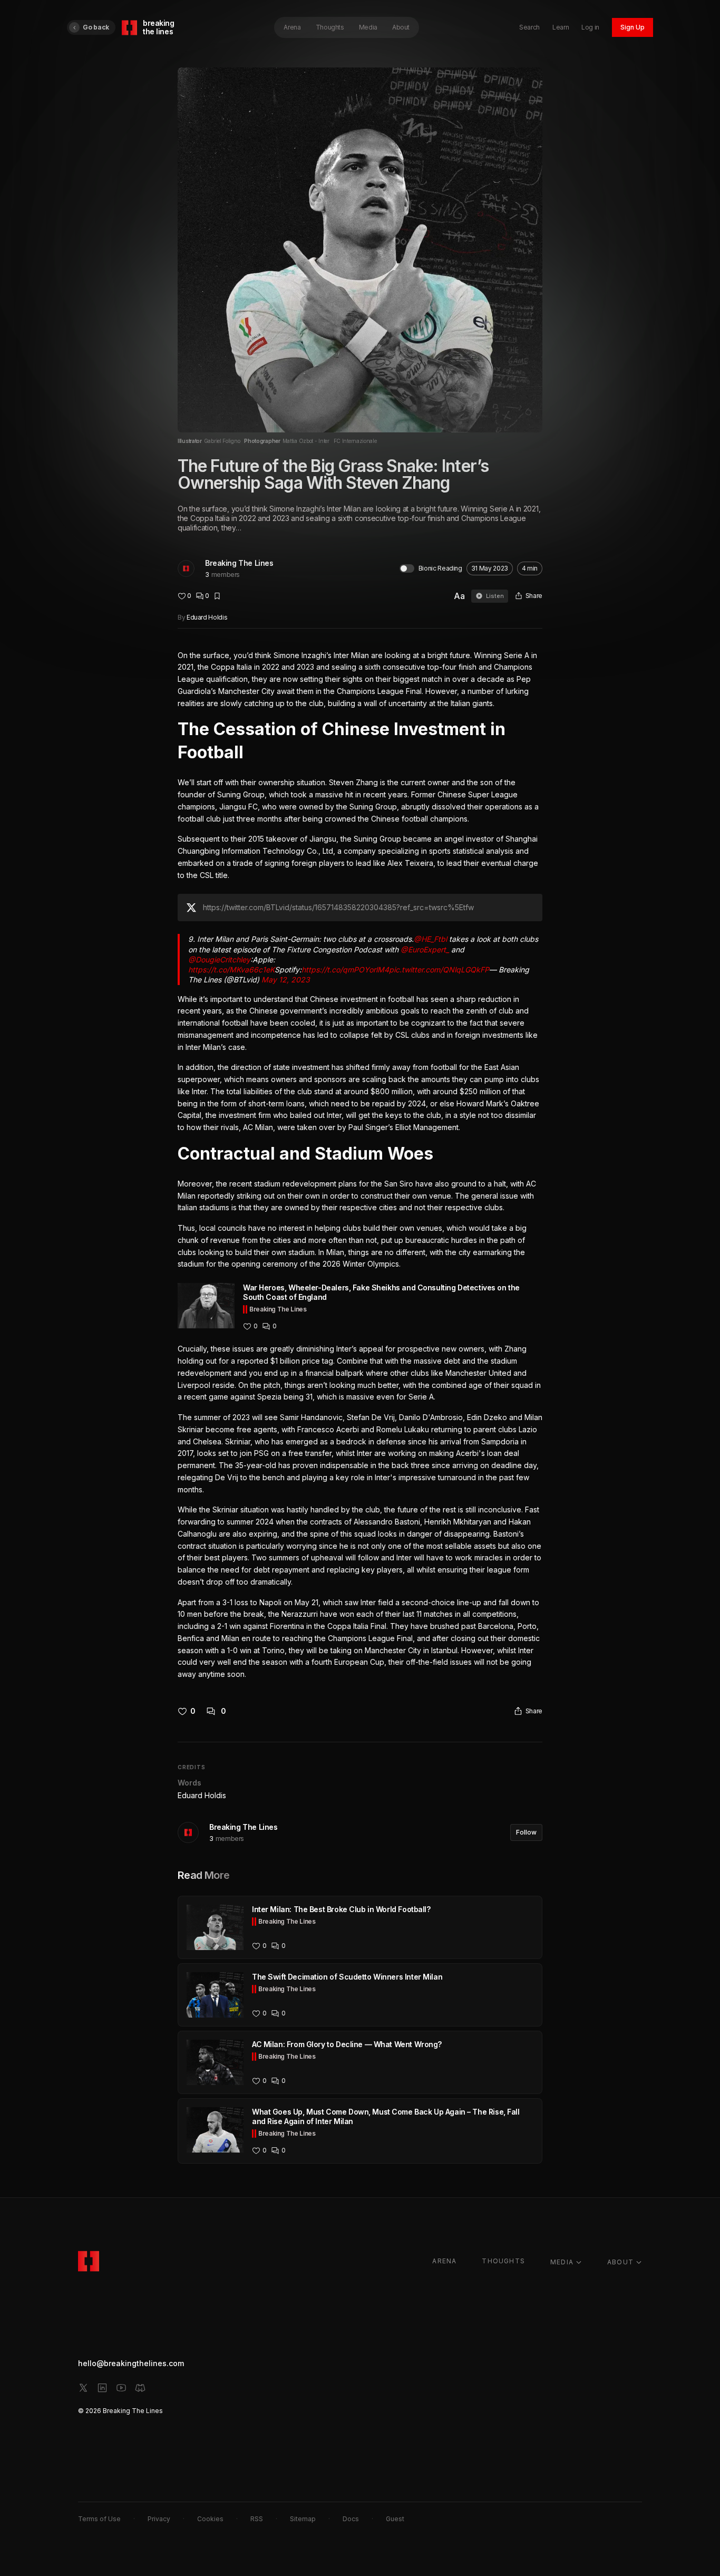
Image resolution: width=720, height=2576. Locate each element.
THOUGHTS (503, 2261)
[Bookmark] (217, 596)
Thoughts (330, 27)
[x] (83, 2388)
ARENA (444, 2261)
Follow (526, 1832)
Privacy (159, 2519)
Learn (561, 27)
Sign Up (633, 27)
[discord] (140, 2388)
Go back (96, 27)
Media (368, 27)
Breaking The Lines (239, 563)
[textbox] (360, 1165)
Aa (459, 596)
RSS (257, 2519)
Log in (590, 27)
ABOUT (620, 2262)
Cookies (210, 2519)
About (401, 27)
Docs (351, 2519)
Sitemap (303, 2519)
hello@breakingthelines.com (131, 2363)
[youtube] (121, 2388)
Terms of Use (99, 2519)
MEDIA (562, 2262)
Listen (495, 596)
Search (529, 27)
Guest (395, 2519)
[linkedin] (102, 2388)
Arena (292, 27)
